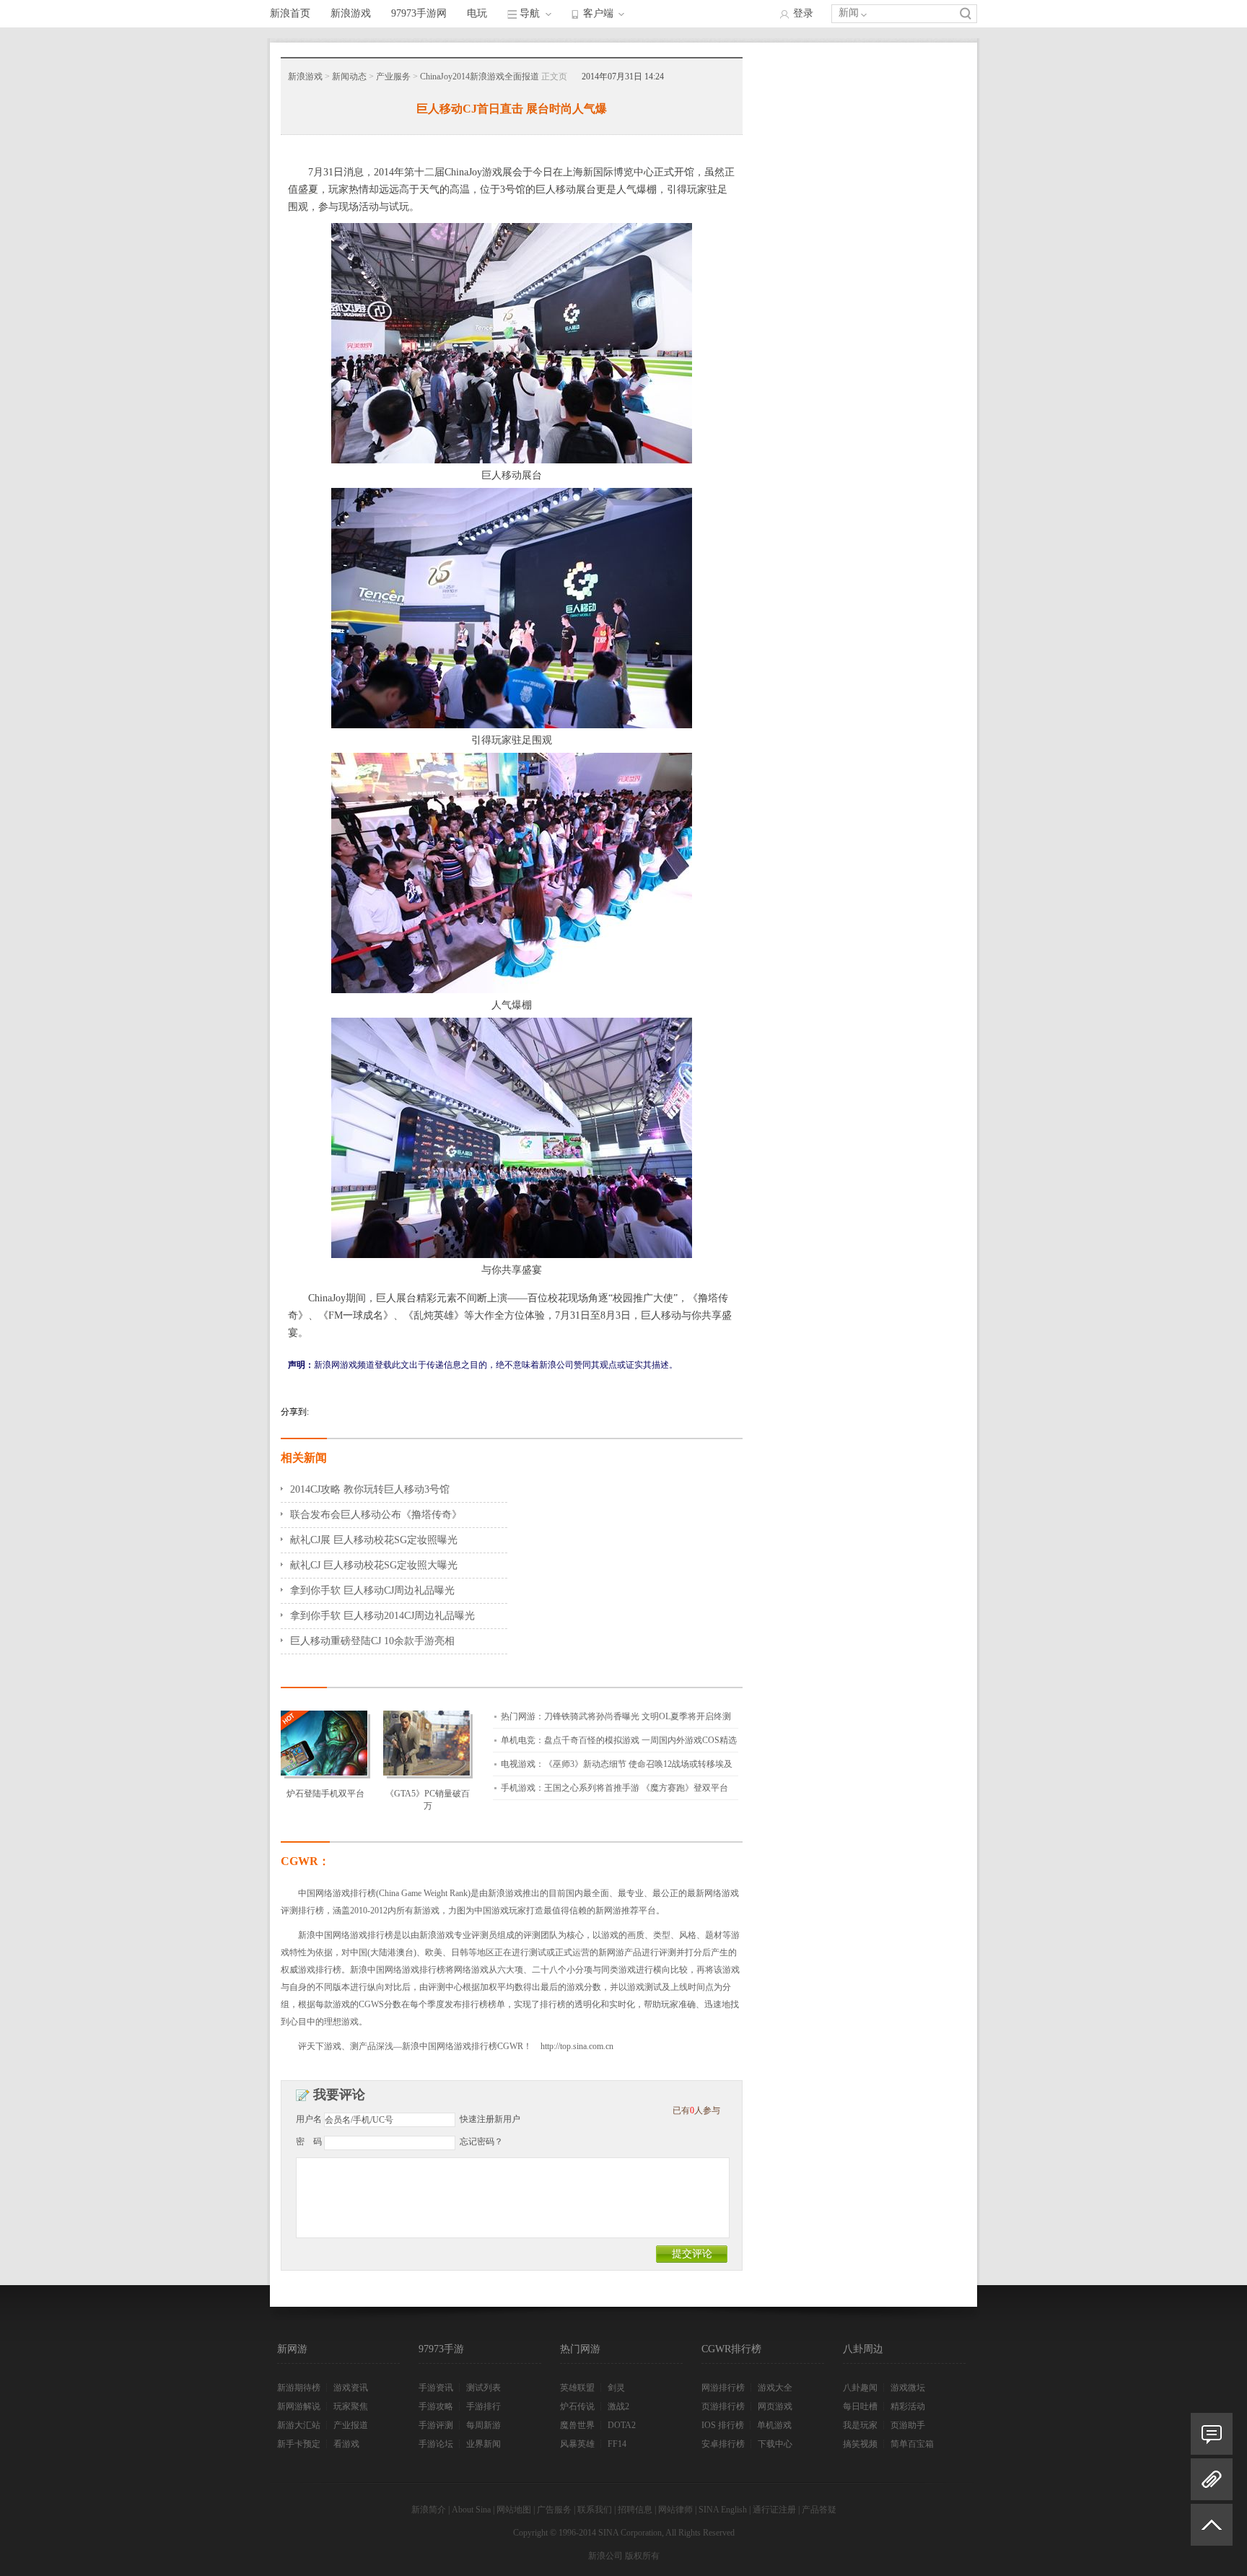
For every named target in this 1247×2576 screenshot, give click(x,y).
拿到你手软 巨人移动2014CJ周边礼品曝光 (382, 1616)
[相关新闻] (1212, 2479)
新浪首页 (290, 13)
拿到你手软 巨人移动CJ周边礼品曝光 (372, 1590)
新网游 (292, 2349)
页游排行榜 (723, 2406)
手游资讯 (436, 2388)
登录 (803, 13)
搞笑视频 (860, 2444)
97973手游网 (419, 13)
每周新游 (484, 2425)
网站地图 (514, 2510)
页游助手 (908, 2425)
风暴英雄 (577, 2444)
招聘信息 (635, 2510)
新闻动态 (349, 77)
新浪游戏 (351, 13)
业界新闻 (484, 2444)
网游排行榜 (723, 2388)
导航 (530, 13)
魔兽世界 (577, 2425)
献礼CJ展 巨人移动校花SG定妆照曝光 (374, 1540)
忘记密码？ (481, 2141)
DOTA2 (622, 2425)
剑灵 (616, 2388)
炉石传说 (577, 2406)
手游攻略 (436, 2406)
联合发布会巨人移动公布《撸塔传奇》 (376, 1515)
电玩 (477, 13)
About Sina (471, 2510)
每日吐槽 (860, 2406)
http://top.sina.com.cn (577, 2046)
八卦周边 (863, 2349)
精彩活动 (908, 2406)
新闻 (849, 13)
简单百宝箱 (912, 2444)
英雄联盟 (577, 2388)
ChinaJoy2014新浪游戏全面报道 (480, 77)
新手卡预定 (299, 2444)
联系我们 (595, 2510)
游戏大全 (775, 2388)
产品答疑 (819, 2510)
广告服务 (554, 2510)
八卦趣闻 (860, 2388)
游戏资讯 (351, 2388)
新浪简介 (429, 2510)
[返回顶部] (1212, 2531)
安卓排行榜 (723, 2444)
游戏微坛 (908, 2388)
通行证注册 (774, 2510)
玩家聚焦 (351, 2406)
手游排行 (484, 2406)
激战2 (618, 2406)
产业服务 (393, 77)
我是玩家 (860, 2425)
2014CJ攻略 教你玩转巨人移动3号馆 (370, 1489)
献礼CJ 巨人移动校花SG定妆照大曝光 (374, 1565)
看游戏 (346, 2444)
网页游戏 (775, 2406)
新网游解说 (299, 2406)
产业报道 (351, 2425)
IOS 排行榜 (723, 2425)
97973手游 (441, 2349)
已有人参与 (696, 2110)
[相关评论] (1212, 2434)
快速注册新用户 (490, 2119)
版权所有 (642, 2556)
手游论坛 (436, 2444)
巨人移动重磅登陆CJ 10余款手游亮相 (372, 1641)
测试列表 (484, 2388)
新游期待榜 (299, 2388)
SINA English (723, 2510)
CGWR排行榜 (731, 2349)
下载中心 (775, 2444)
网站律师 (675, 2510)
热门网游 (580, 2349)
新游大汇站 (299, 2425)
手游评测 (436, 2425)
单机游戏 (774, 2425)
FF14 (617, 2444)
